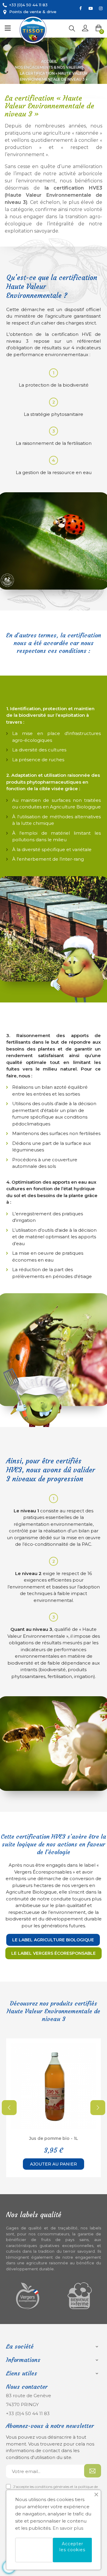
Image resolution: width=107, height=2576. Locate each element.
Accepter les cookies (72, 2547)
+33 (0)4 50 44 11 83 (28, 2413)
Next (98, 2108)
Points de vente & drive (33, 12)
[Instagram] (101, 8)
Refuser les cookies (34, 2550)
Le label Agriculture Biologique (53, 1940)
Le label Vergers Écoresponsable (53, 1953)
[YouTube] (91, 8)
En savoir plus (68, 2528)
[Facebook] (81, 8)
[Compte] (85, 29)
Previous (9, 2108)
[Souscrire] (93, 2471)
